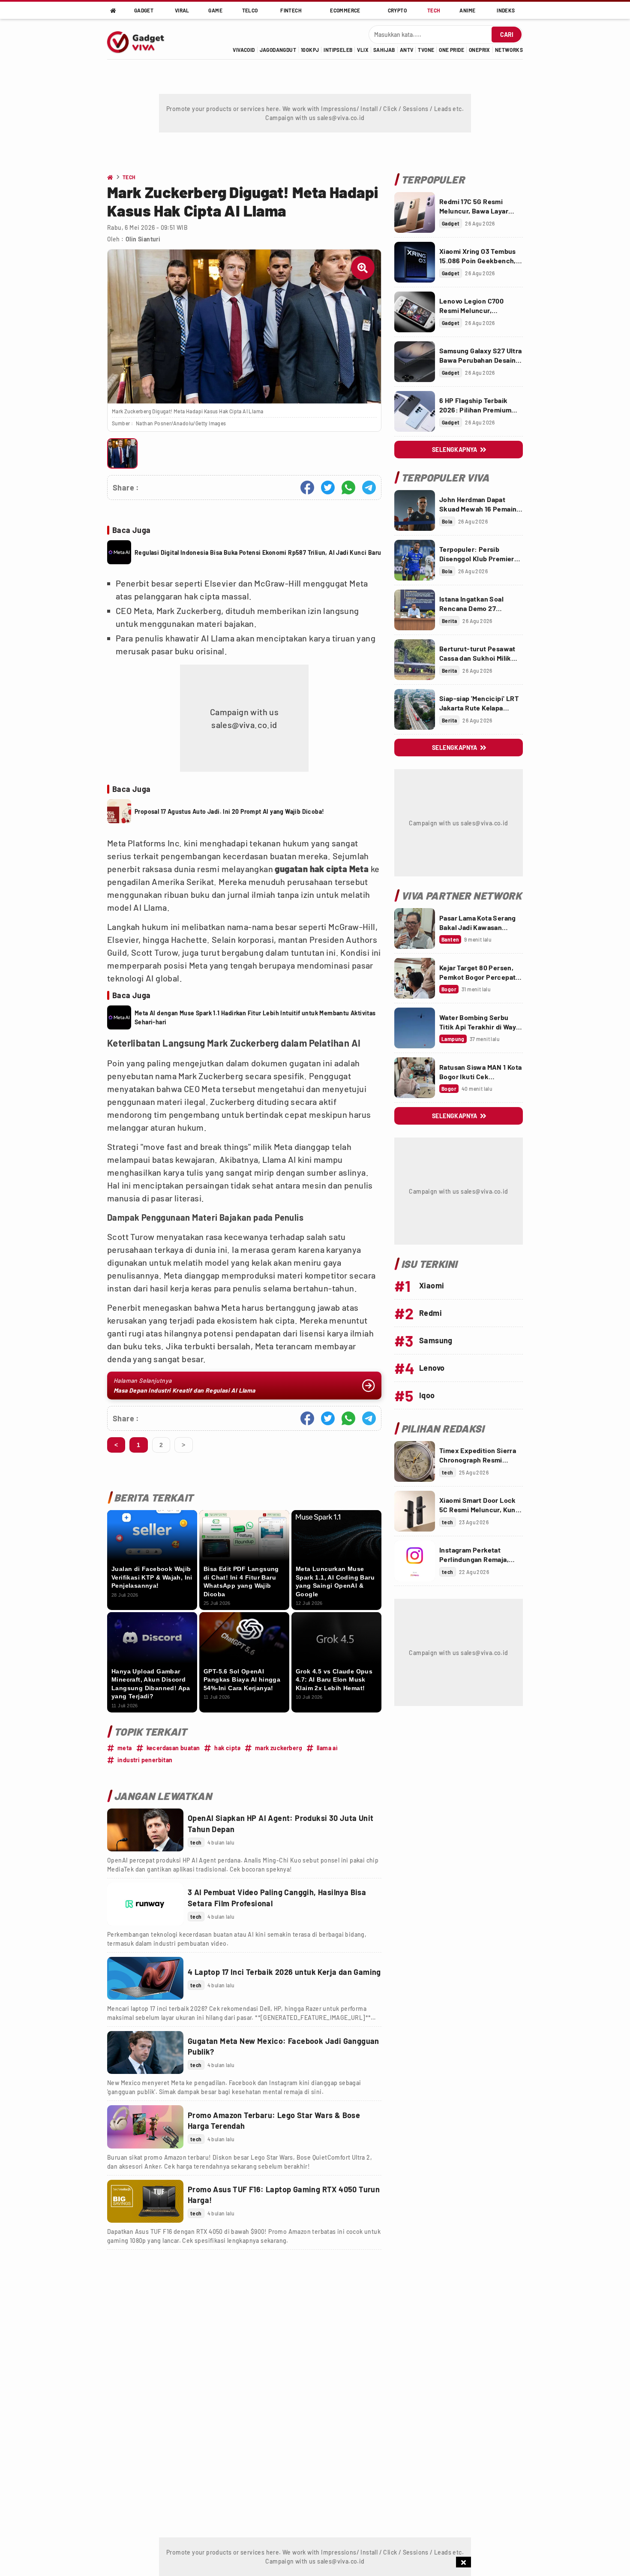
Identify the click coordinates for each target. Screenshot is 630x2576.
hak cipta (227, 1748)
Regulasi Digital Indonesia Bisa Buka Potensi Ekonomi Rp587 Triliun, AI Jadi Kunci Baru (258, 552)
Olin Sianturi (143, 239)
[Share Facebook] (307, 488)
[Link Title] (145, 1830)
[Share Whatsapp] (348, 488)
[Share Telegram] (369, 488)
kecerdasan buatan (173, 1748)
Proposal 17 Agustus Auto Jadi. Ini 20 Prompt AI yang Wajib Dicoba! (229, 811)
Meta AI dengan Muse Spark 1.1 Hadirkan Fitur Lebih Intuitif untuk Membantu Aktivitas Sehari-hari (255, 1017)
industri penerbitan (145, 1760)
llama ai (327, 1748)
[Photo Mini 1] (122, 453)
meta (125, 1748)
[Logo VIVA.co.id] (140, 39)
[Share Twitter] (328, 488)
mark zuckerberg (279, 1748)
